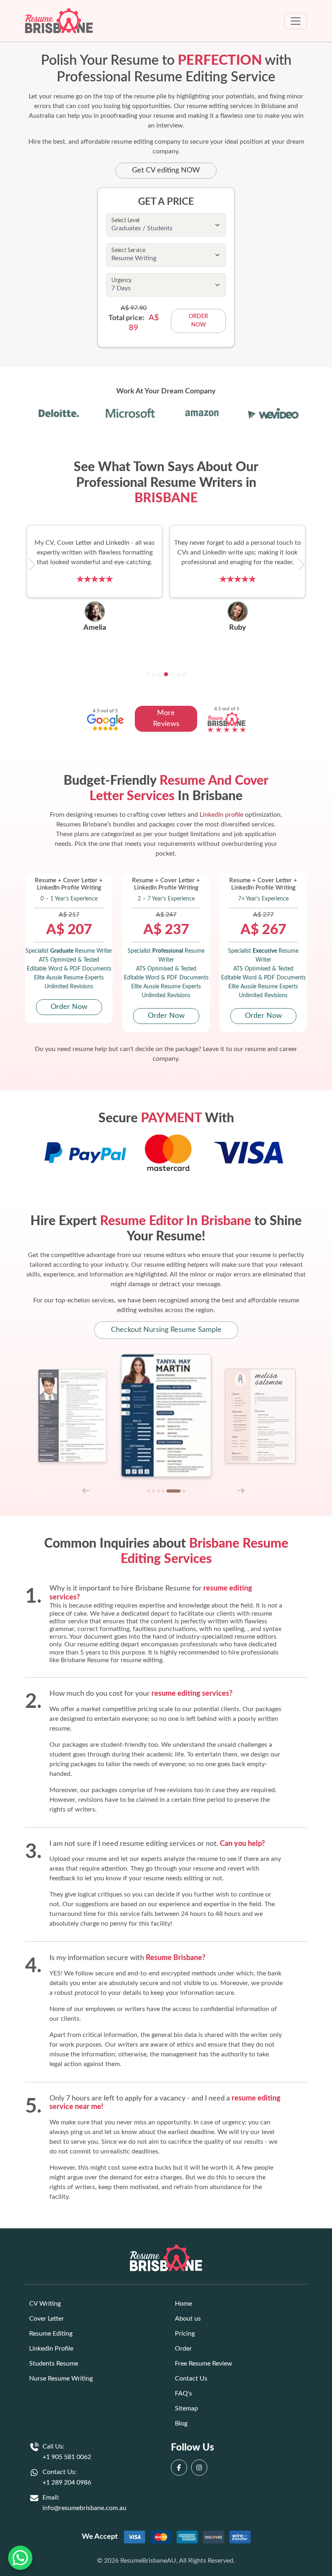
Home (183, 2304)
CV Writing (45, 2304)
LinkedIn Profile (51, 2349)
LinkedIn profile (221, 815)
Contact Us (191, 2378)
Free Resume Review (204, 2364)
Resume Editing (51, 2334)
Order (183, 2349)
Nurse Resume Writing (61, 2378)
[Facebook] (181, 2468)
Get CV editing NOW (166, 170)
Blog (181, 2423)
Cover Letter (47, 2319)
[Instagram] (201, 2468)
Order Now (69, 1007)
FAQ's (183, 2393)
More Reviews (166, 719)
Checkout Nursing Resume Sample (166, 1330)
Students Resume (54, 2364)
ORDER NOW (198, 321)
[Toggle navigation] (296, 21)
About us (188, 2319)
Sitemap (186, 2408)
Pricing (185, 2334)
